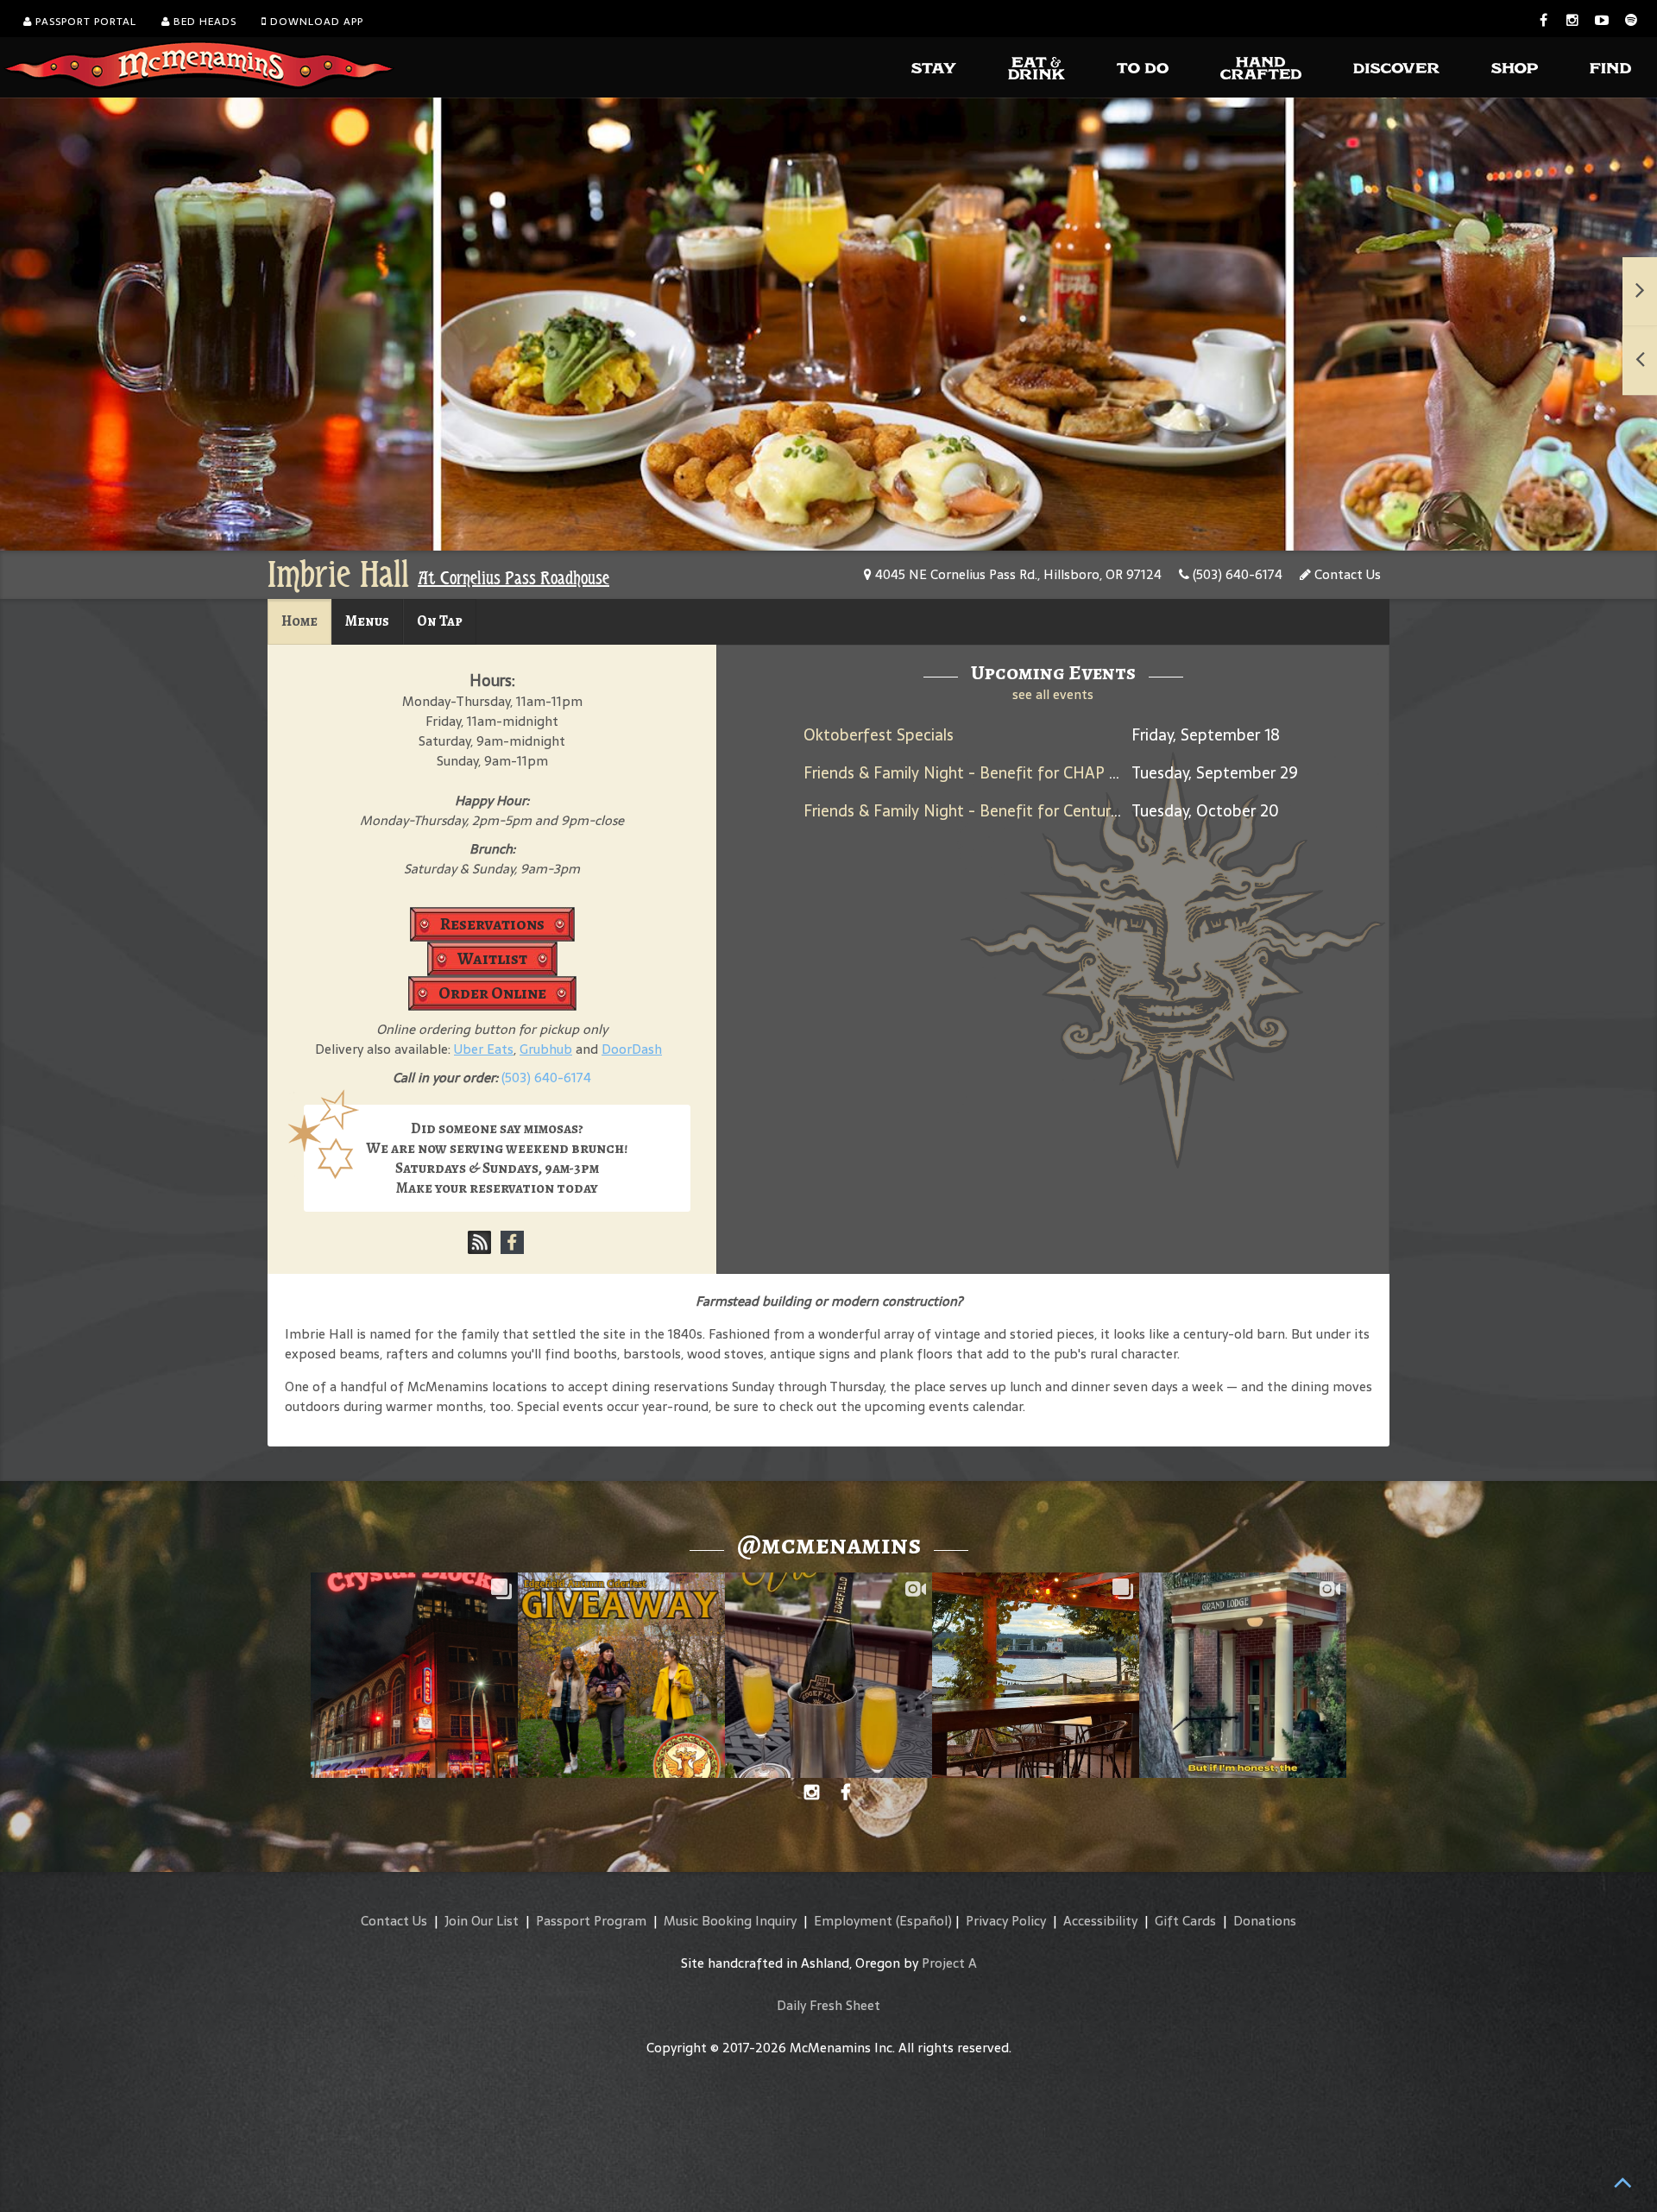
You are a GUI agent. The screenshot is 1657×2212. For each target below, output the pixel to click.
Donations (1265, 1921)
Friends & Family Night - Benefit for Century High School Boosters (1040, 811)
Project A (949, 1963)
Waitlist (492, 958)
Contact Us (1346, 574)
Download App (315, 22)
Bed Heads (203, 22)
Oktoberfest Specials (879, 735)
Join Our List (482, 1921)
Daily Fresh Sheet (828, 2005)
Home (299, 621)
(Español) (924, 1921)
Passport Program (591, 1921)
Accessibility (1100, 1921)
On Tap (440, 621)
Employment (853, 1921)
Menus (367, 621)
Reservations (492, 924)
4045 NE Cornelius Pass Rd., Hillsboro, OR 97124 (1017, 574)
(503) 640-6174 (1236, 574)
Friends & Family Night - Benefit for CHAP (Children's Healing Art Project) (1065, 773)
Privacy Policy (1006, 1921)
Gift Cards (1185, 1921)
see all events (1053, 694)
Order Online (492, 993)
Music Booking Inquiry (730, 1921)
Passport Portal (84, 22)
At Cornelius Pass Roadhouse (513, 578)
